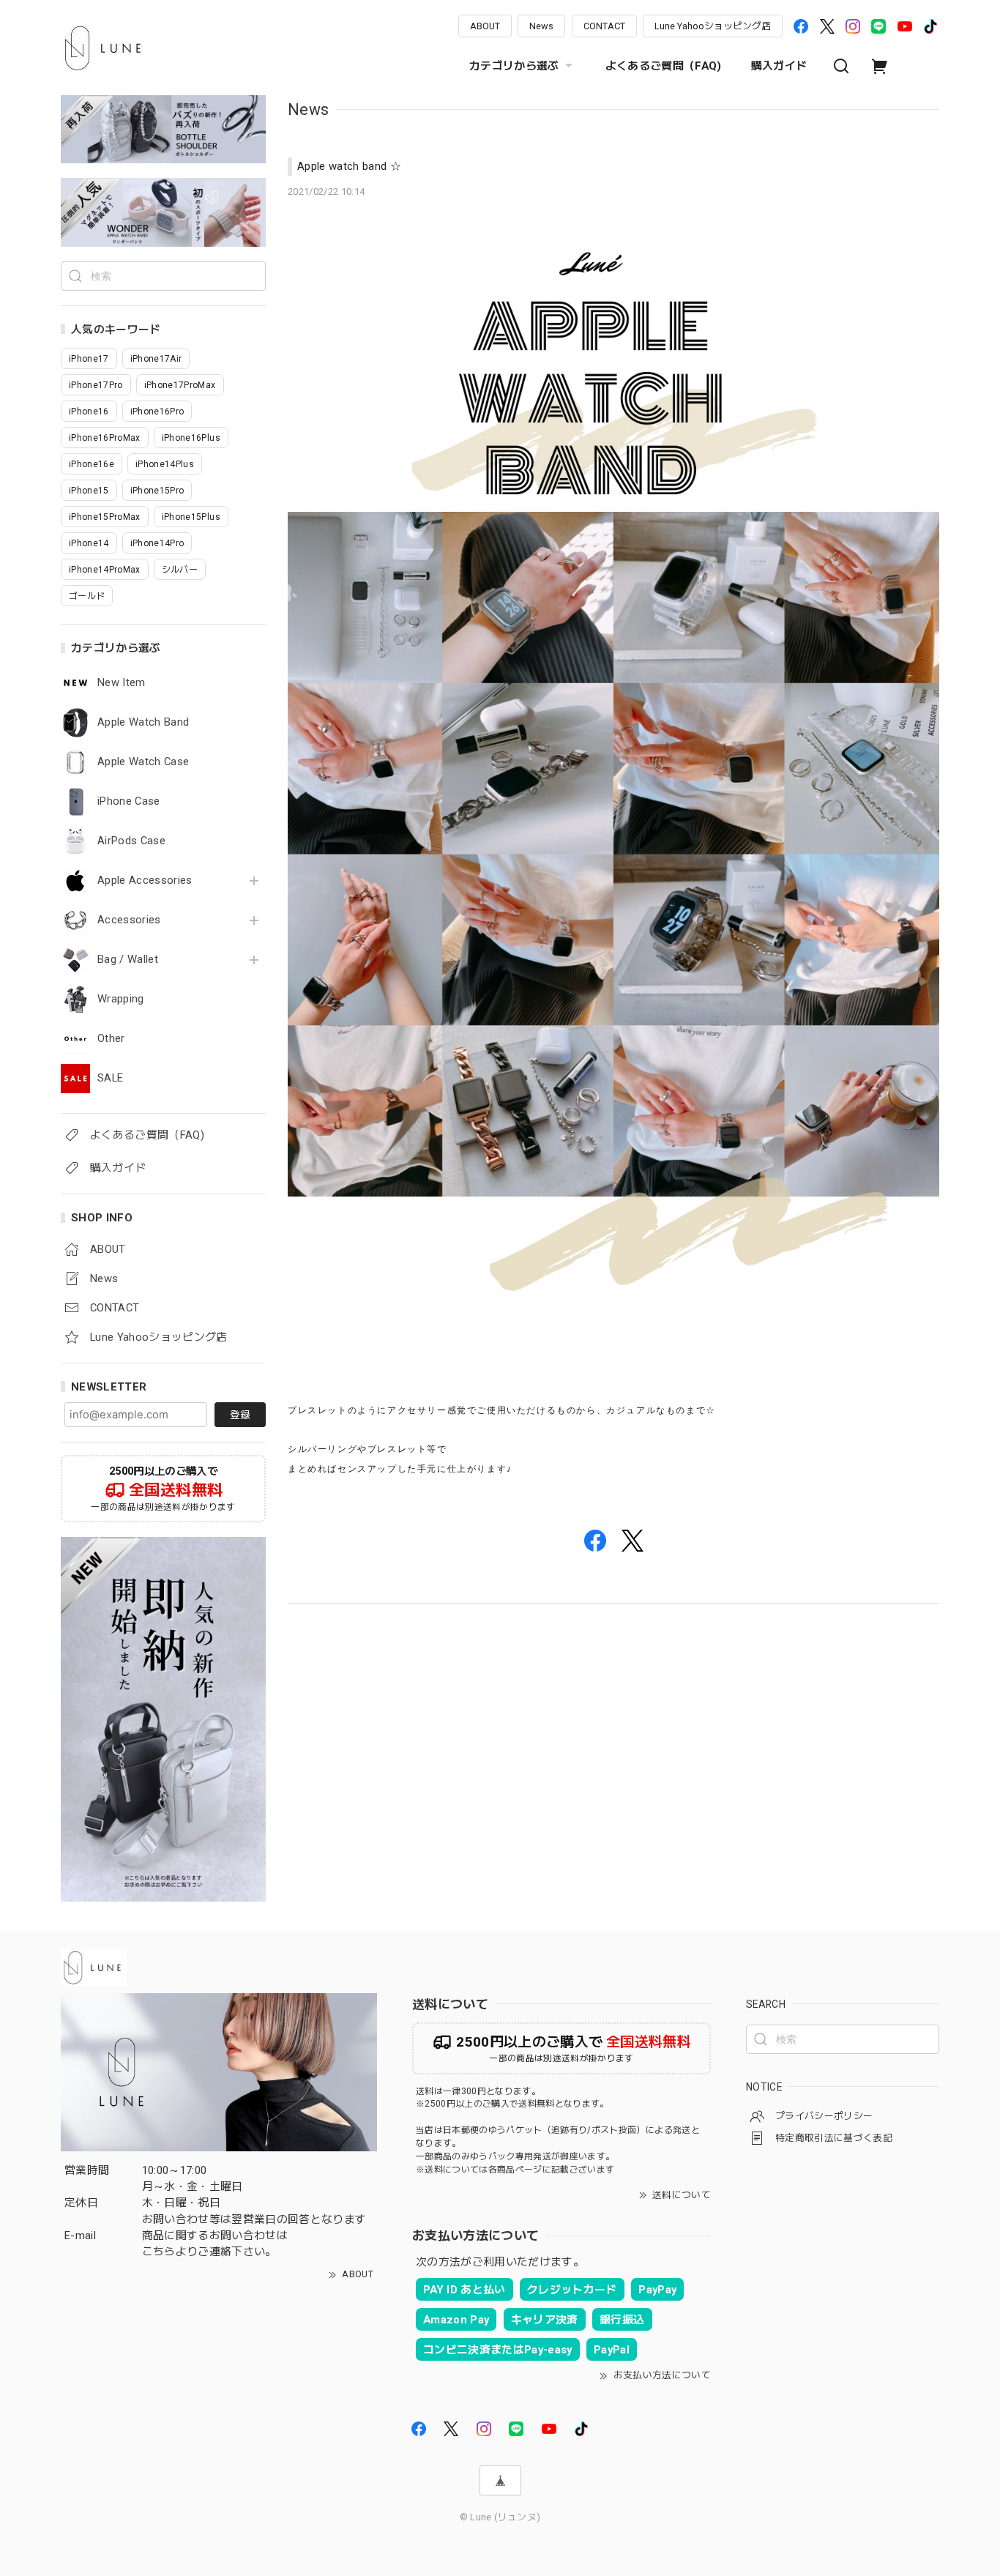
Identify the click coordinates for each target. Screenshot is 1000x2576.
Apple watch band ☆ (349, 166)
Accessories (129, 920)
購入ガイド (779, 66)
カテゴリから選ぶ (514, 66)
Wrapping (121, 999)
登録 (240, 1415)
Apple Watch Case (143, 762)
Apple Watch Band (143, 722)
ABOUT (485, 26)
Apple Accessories (145, 881)
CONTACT (604, 26)
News (541, 26)
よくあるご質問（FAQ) (664, 66)
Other (111, 1039)
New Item (122, 683)
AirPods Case (131, 841)
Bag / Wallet (128, 960)
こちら (159, 2252)
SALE (110, 1078)
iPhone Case (129, 801)
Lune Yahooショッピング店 (713, 26)
